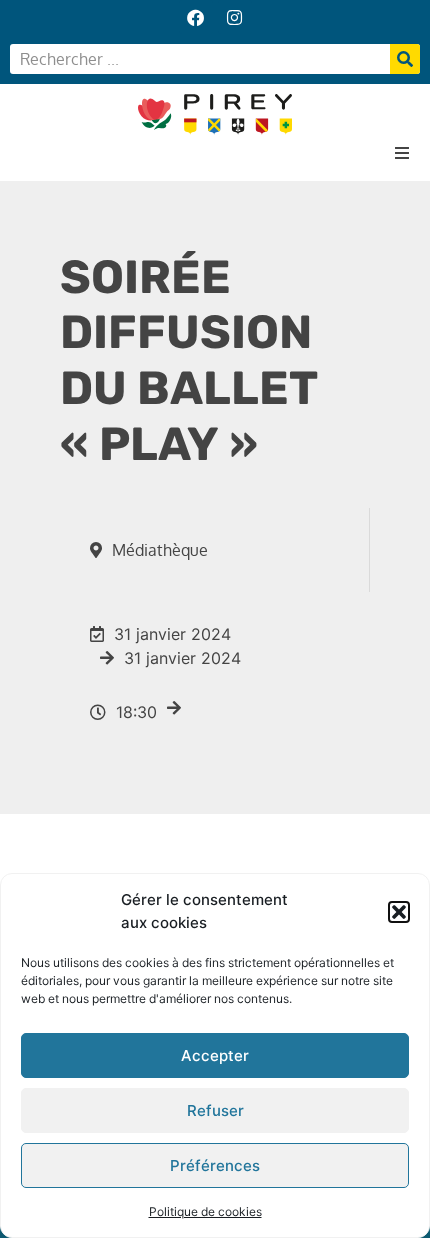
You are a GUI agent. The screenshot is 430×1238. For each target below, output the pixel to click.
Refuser (215, 1110)
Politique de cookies (205, 1211)
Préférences (215, 1165)
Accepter (215, 1055)
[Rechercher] (405, 59)
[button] (399, 912)
